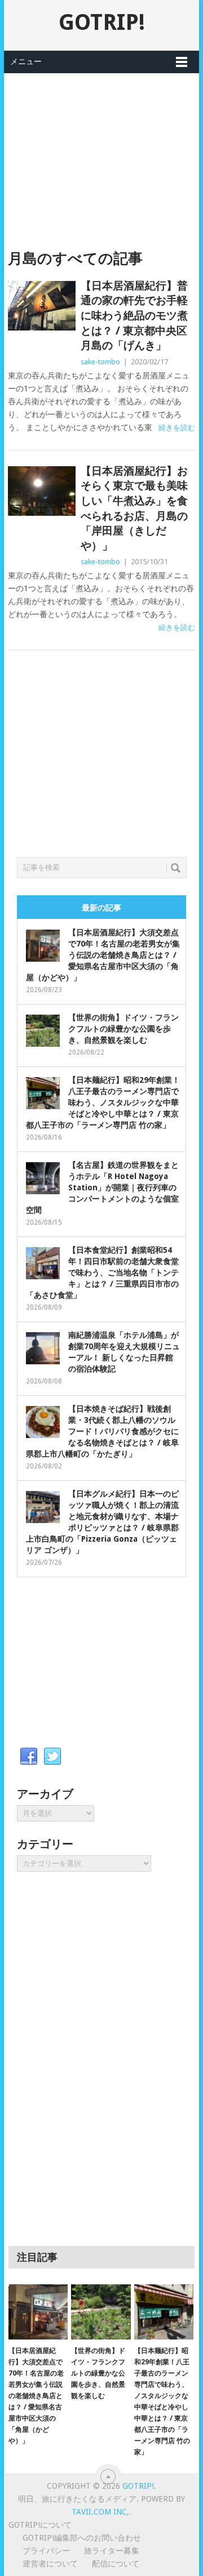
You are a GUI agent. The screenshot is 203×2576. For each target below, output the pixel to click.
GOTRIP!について (40, 2525)
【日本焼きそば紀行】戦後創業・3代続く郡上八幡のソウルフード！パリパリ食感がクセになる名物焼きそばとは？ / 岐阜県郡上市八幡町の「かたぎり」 (102, 1431)
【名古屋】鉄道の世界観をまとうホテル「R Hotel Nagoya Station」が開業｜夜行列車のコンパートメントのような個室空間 (102, 1187)
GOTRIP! (102, 22)
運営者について (50, 2564)
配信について (116, 2564)
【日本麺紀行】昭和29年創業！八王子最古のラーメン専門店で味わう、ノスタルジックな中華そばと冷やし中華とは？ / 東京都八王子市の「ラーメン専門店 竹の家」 (103, 1102)
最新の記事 (101, 908)
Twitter (52, 1757)
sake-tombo (100, 362)
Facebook (29, 1757)
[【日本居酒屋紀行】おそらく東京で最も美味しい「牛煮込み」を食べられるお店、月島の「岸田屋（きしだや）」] (41, 491)
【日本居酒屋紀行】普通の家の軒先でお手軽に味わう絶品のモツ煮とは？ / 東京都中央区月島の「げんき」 (134, 316)
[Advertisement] (101, 152)
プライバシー (46, 2551)
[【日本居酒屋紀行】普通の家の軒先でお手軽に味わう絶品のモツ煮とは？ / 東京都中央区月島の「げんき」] (41, 306)
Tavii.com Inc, (100, 2512)
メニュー (26, 61)
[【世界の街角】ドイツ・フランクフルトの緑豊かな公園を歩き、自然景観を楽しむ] (101, 2312)
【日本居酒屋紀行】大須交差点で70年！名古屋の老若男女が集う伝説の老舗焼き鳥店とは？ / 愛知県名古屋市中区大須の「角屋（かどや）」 (103, 955)
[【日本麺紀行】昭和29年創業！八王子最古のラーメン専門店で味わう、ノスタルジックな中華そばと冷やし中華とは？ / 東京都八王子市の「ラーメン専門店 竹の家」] (164, 2312)
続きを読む (177, 428)
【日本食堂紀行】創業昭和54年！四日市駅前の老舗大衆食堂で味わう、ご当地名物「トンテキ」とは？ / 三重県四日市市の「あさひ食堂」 (102, 1273)
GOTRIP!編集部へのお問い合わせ (82, 2538)
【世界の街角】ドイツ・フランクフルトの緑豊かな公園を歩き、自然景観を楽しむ (123, 1029)
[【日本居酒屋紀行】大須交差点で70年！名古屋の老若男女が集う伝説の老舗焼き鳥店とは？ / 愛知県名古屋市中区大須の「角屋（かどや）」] (38, 2312)
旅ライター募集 (112, 2551)
